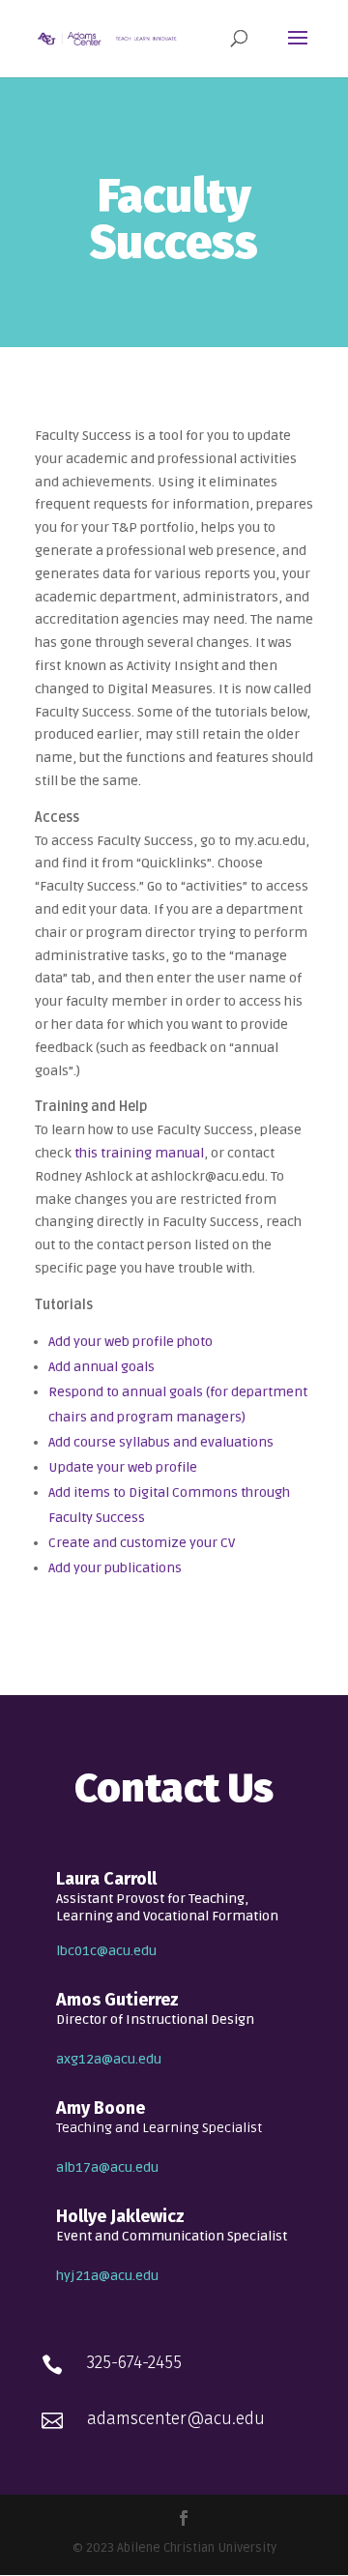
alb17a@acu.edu (107, 2167)
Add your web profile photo (130, 1342)
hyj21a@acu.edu (107, 2276)
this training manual (139, 1153)
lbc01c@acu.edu (106, 1951)
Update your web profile (123, 1467)
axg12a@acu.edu (109, 2059)
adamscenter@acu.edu (176, 2418)
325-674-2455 (134, 2362)
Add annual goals (101, 1367)
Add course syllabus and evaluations (161, 1442)
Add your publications (115, 1568)
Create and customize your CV (142, 1543)
